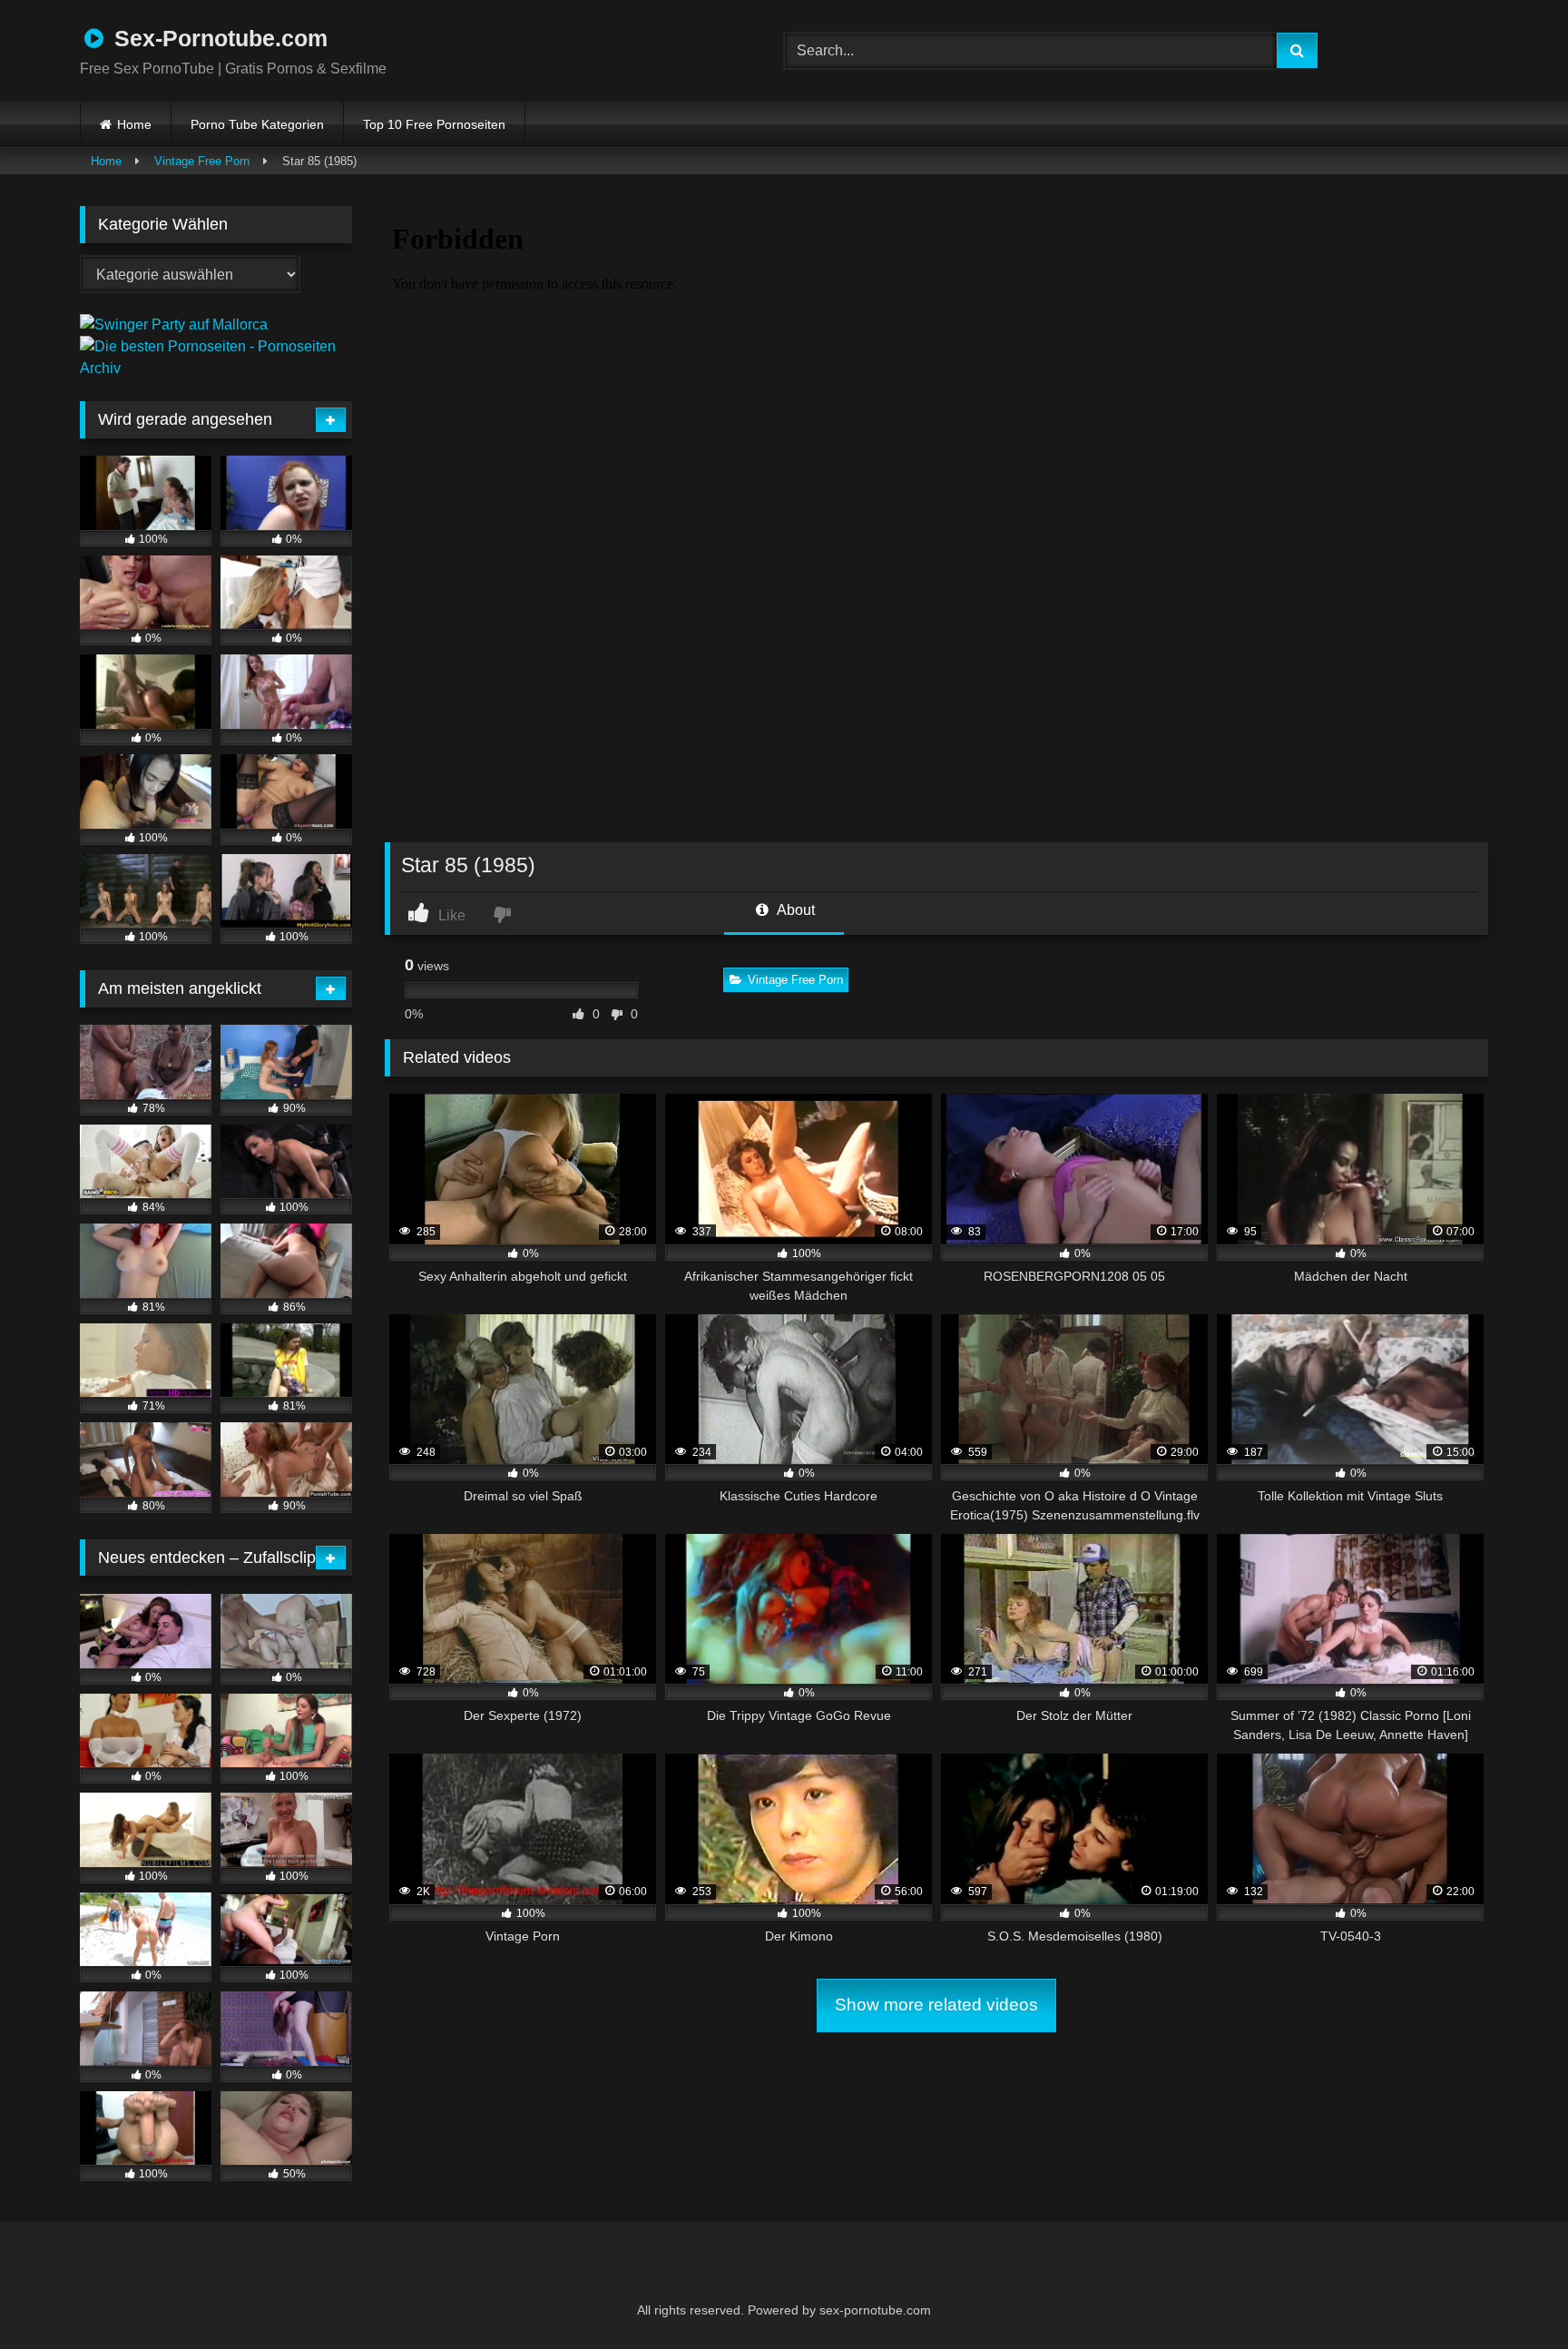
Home (134, 124)
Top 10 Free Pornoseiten (434, 124)
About (794, 910)
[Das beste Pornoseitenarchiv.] (216, 368)
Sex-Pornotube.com (218, 38)
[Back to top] (1510, 2295)
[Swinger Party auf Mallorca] (174, 324)
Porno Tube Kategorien (257, 124)
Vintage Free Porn (202, 161)
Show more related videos (936, 2005)
